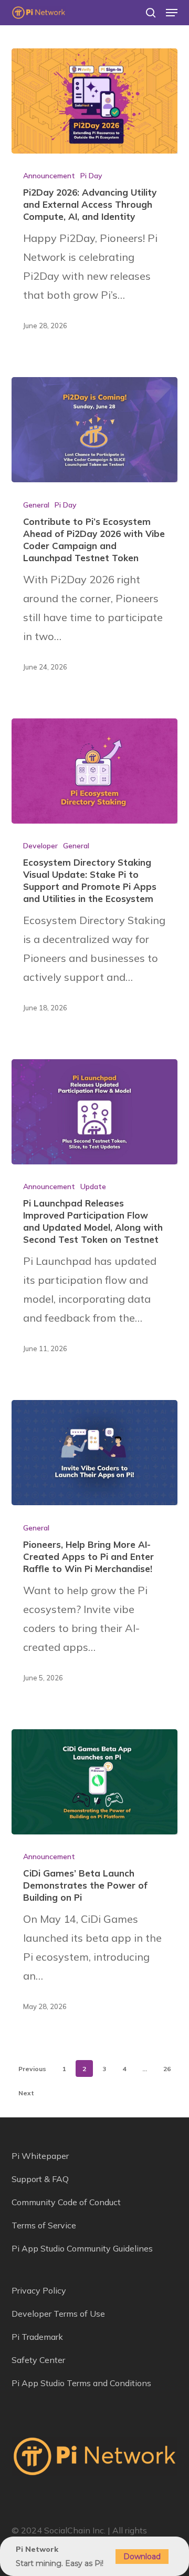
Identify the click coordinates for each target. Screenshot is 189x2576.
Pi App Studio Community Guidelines (82, 2248)
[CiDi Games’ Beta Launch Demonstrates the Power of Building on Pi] (95, 1782)
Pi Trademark (37, 2337)
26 (167, 2069)
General (36, 505)
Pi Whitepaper (40, 2156)
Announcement (49, 176)
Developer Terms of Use (58, 2314)
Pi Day (91, 176)
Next (26, 2093)
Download (142, 2557)
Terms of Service (44, 2225)
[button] (172, 13)
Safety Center (38, 2360)
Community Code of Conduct (66, 2202)
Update (93, 1186)
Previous (32, 2069)
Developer (40, 846)
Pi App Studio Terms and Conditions (81, 2383)
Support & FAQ (40, 2179)
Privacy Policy (39, 2290)
